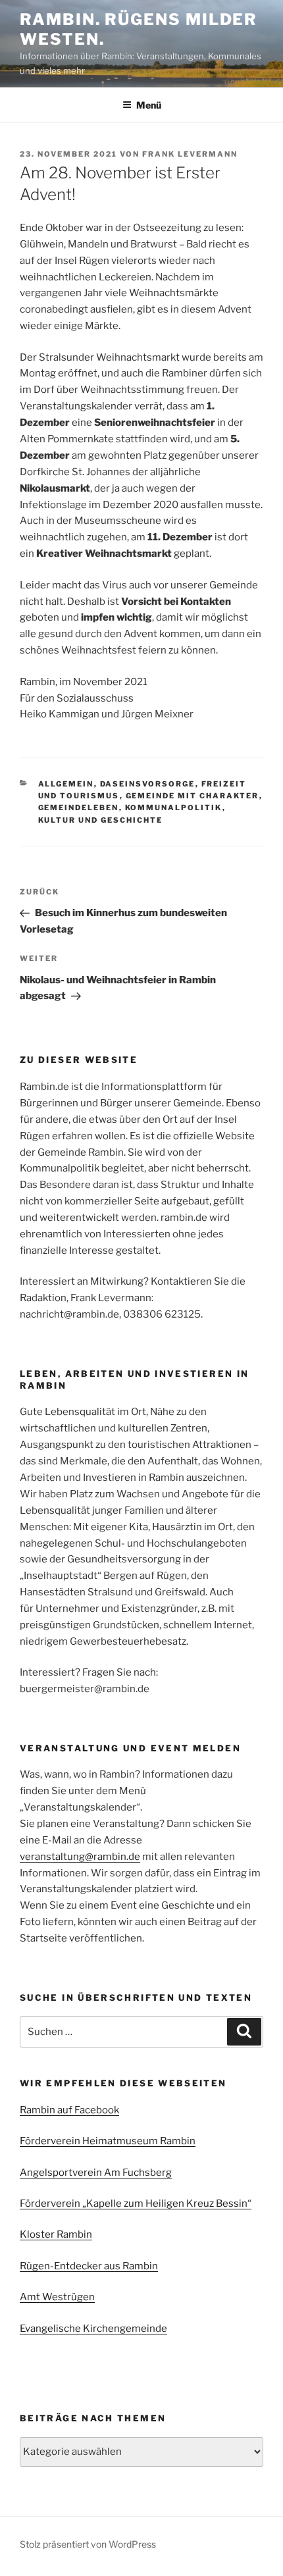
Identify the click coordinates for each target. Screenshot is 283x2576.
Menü (149, 105)
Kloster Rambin (56, 2234)
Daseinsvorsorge (148, 784)
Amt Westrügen (57, 2297)
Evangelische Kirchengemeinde (93, 2329)
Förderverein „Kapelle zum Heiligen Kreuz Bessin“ (136, 2203)
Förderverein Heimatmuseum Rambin (108, 2141)
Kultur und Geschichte (101, 820)
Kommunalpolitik (174, 808)
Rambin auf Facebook (69, 2110)
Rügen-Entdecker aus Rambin (89, 2266)
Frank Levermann (190, 154)
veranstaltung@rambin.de (80, 1857)
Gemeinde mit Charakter (193, 796)
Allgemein (66, 784)
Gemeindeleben (79, 808)
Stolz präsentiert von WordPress (88, 2544)
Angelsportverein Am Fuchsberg (96, 2173)
